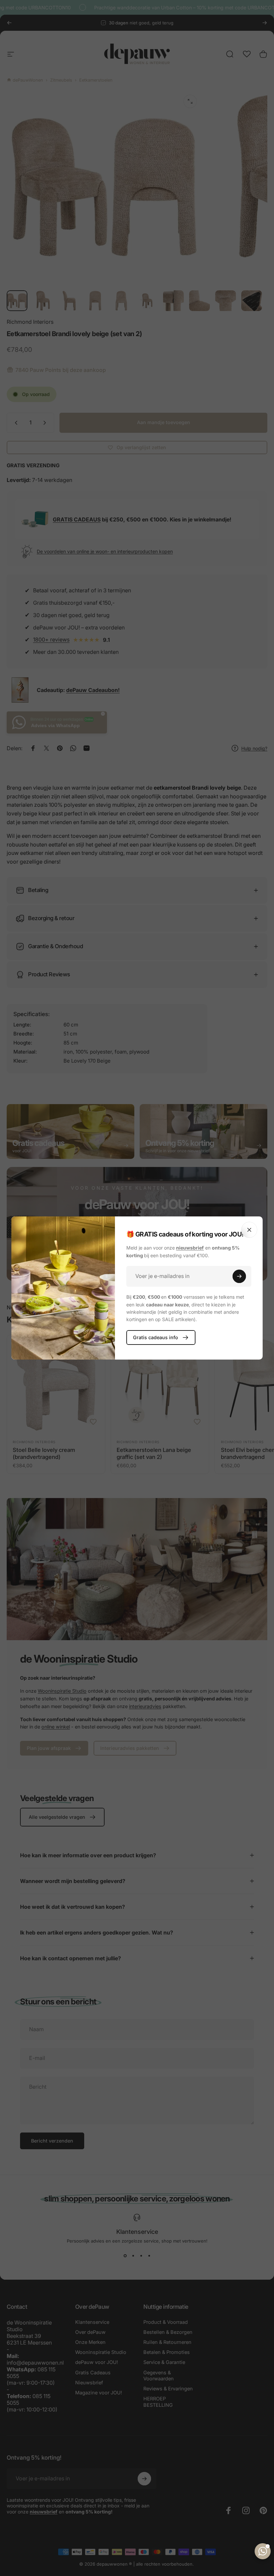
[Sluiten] (249, 1230)
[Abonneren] (239, 1276)
